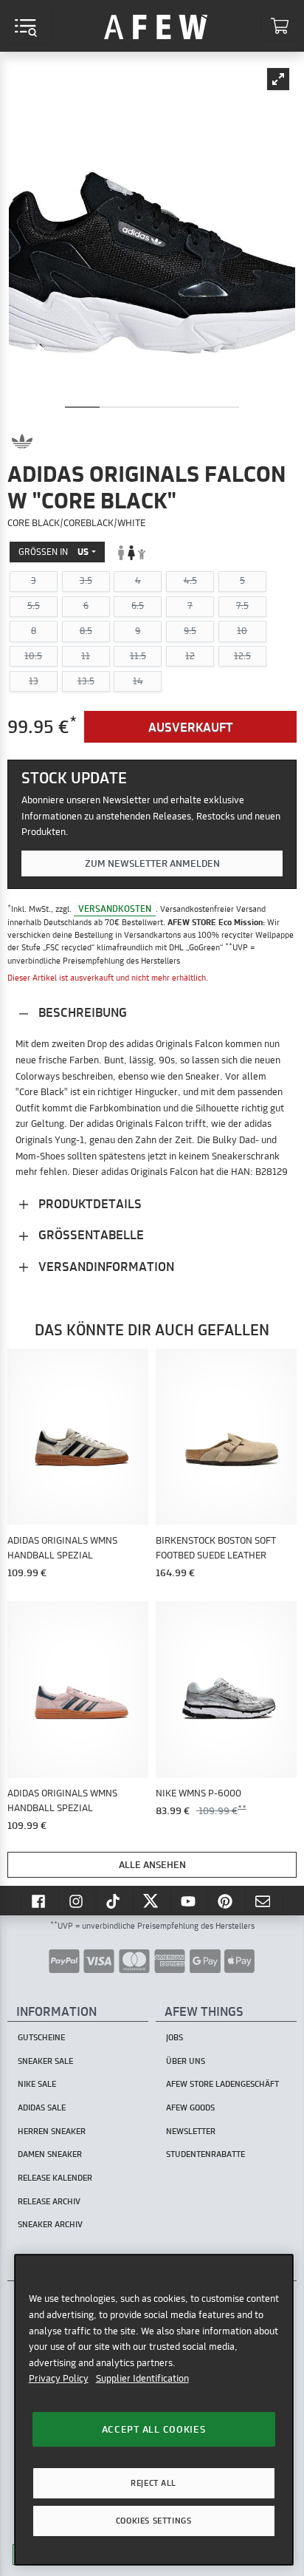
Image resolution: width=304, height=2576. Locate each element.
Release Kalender (55, 2178)
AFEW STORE (156, 26)
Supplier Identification (142, 2378)
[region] (154, 2409)
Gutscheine (41, 2037)
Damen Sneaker (50, 2154)
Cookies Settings (153, 2521)
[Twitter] (152, 1901)
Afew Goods (190, 2108)
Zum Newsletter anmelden (152, 863)
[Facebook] (40, 1901)
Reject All (153, 2483)
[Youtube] (190, 1901)
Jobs (175, 2037)
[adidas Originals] (22, 441)
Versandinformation (105, 1266)
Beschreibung (81, 1012)
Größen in (53, 552)
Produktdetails (89, 1203)
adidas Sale (42, 2108)
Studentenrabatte (205, 2154)
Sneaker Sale (45, 2061)
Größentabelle (90, 1234)
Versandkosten (115, 909)
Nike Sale (37, 2084)
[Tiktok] (115, 1901)
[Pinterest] (227, 1901)
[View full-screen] (278, 79)
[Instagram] (77, 1901)
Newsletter (191, 2131)
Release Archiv (49, 2201)
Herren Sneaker (52, 2131)
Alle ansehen (152, 1864)
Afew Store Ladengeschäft (222, 2084)
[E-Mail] (264, 1901)
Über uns (186, 2061)
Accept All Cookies (154, 2429)
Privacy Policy (59, 2378)
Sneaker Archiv (50, 2224)
